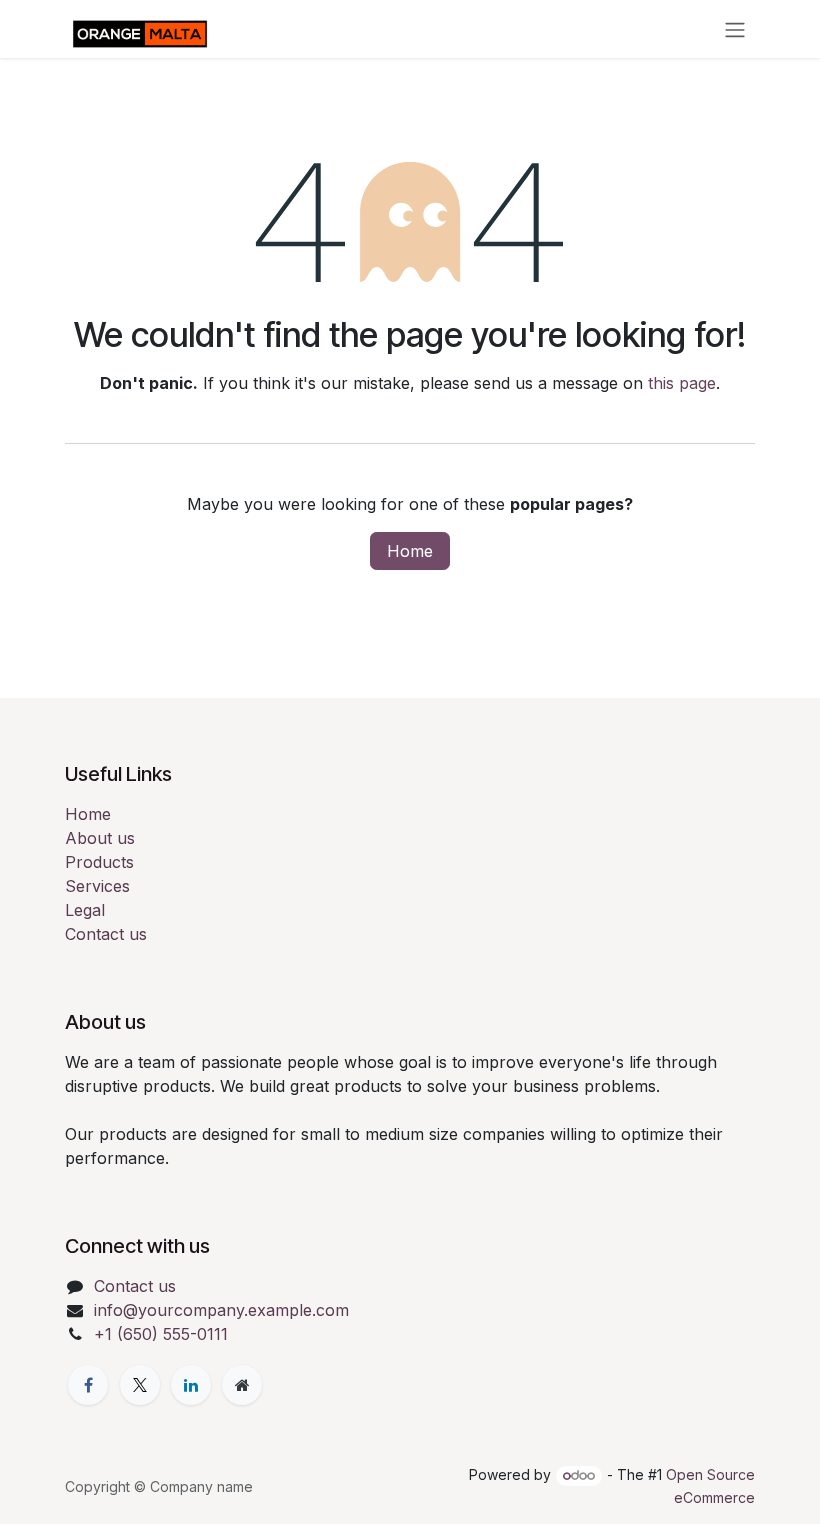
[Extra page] (242, 1385)
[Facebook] (88, 1385)
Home (410, 551)
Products (99, 862)
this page (682, 383)
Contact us (106, 934)
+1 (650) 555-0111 (161, 1334)
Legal (85, 910)
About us (100, 838)
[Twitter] (140, 1385)
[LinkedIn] (191, 1385)
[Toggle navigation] (735, 29)
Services (97, 886)
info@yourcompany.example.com (221, 1310)
